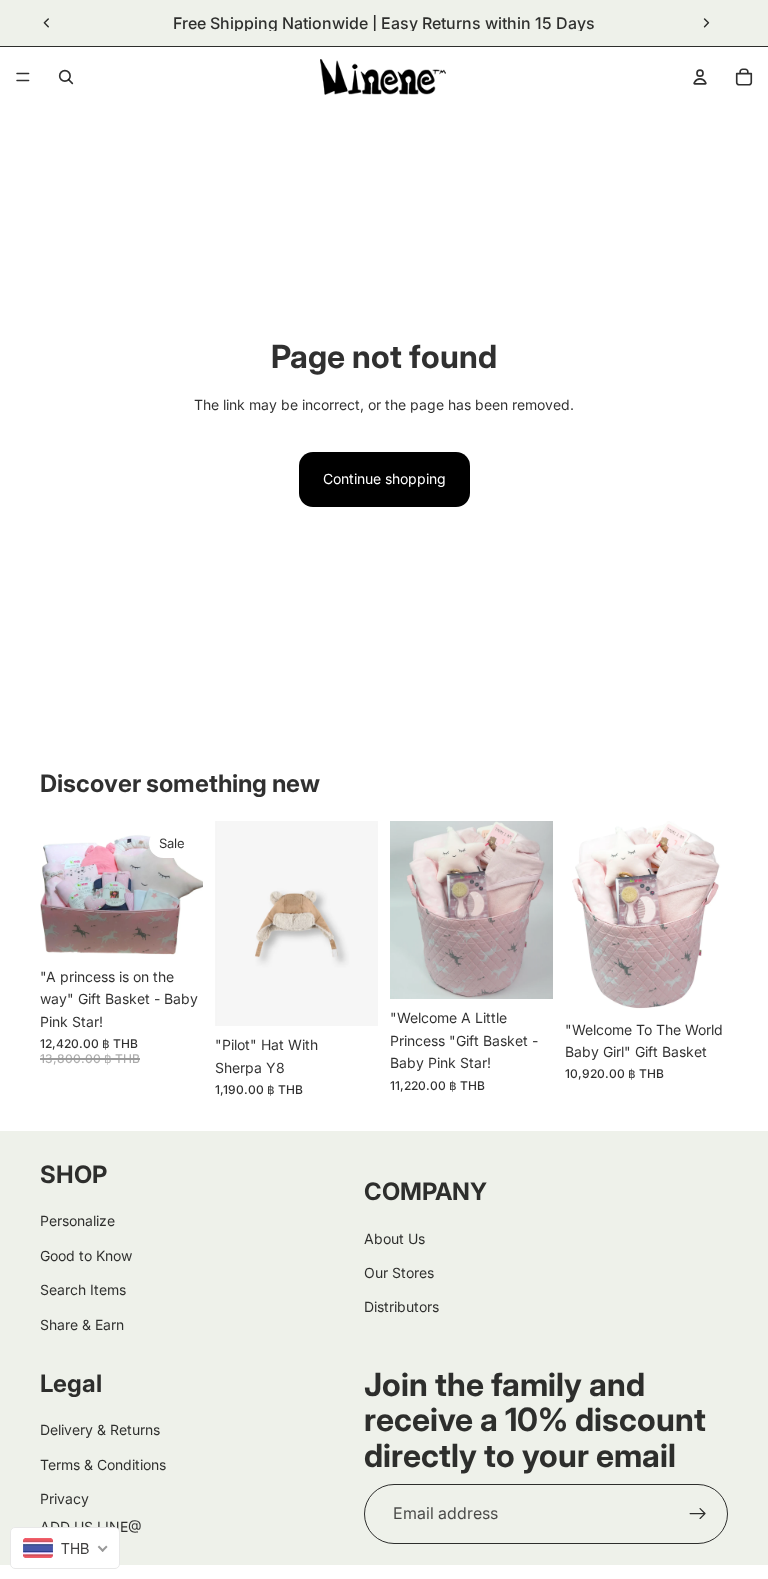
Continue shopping (384, 478)
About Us (394, 1237)
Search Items (83, 1289)
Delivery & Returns (100, 1429)
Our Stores (399, 1272)
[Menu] (23, 77)
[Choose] (347, 995)
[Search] (66, 77)
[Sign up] (698, 1514)
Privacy (64, 1498)
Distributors (401, 1306)
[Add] (172, 927)
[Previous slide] (47, 23)
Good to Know (86, 1255)
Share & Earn (82, 1323)
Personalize (77, 1220)
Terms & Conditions (103, 1464)
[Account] (700, 77)
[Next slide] (706, 23)
